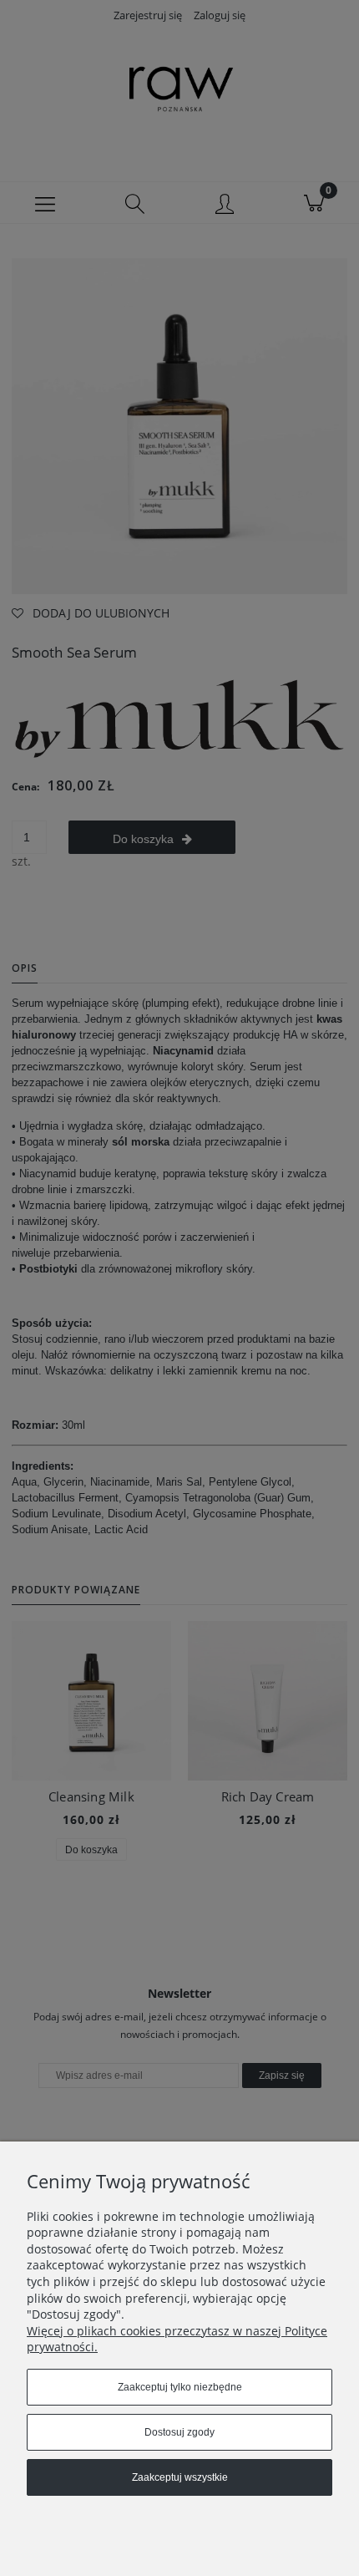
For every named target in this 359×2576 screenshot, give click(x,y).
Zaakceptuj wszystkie (180, 2477)
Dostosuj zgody (179, 2432)
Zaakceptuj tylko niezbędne (180, 2387)
